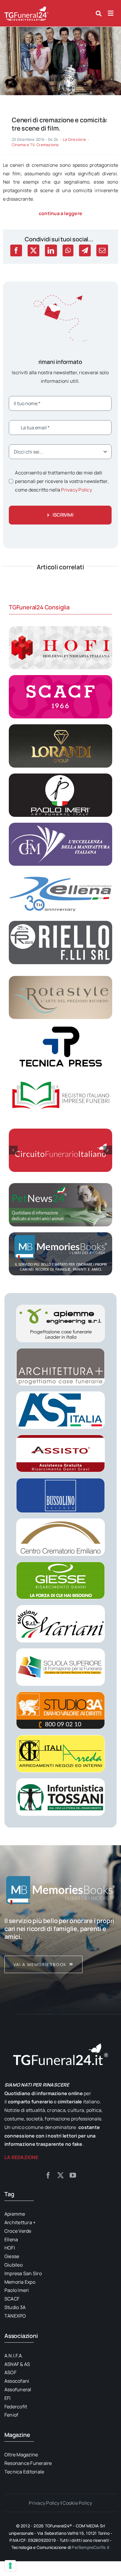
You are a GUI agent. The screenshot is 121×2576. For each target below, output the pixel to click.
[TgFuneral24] (26, 8)
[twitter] (60, 2175)
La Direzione (74, 139)
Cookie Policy (77, 2503)
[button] (13, 1150)
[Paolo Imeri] (60, 776)
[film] (60, 29)
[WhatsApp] (68, 250)
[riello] (60, 923)
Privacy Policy (76, 490)
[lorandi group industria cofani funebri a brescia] (60, 727)
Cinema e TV (23, 145)
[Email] (102, 250)
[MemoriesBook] (60, 1890)
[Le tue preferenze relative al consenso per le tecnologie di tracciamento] (10, 2566)
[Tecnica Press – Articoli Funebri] (60, 1027)
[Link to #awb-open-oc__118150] (111, 13)
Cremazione (48, 145)
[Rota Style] (60, 978)
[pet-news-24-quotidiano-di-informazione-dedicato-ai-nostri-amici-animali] (60, 1185)
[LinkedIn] (51, 250)
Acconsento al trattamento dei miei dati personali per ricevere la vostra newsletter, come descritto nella (62, 481)
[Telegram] (85, 250)
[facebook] (48, 2175)
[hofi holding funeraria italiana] (60, 629)
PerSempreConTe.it (91, 2547)
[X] (33, 250)
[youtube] (73, 2175)
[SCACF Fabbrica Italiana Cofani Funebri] (60, 677)
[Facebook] (16, 250)
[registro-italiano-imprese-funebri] (60, 1076)
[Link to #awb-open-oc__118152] (99, 14)
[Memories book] (60, 1945)
